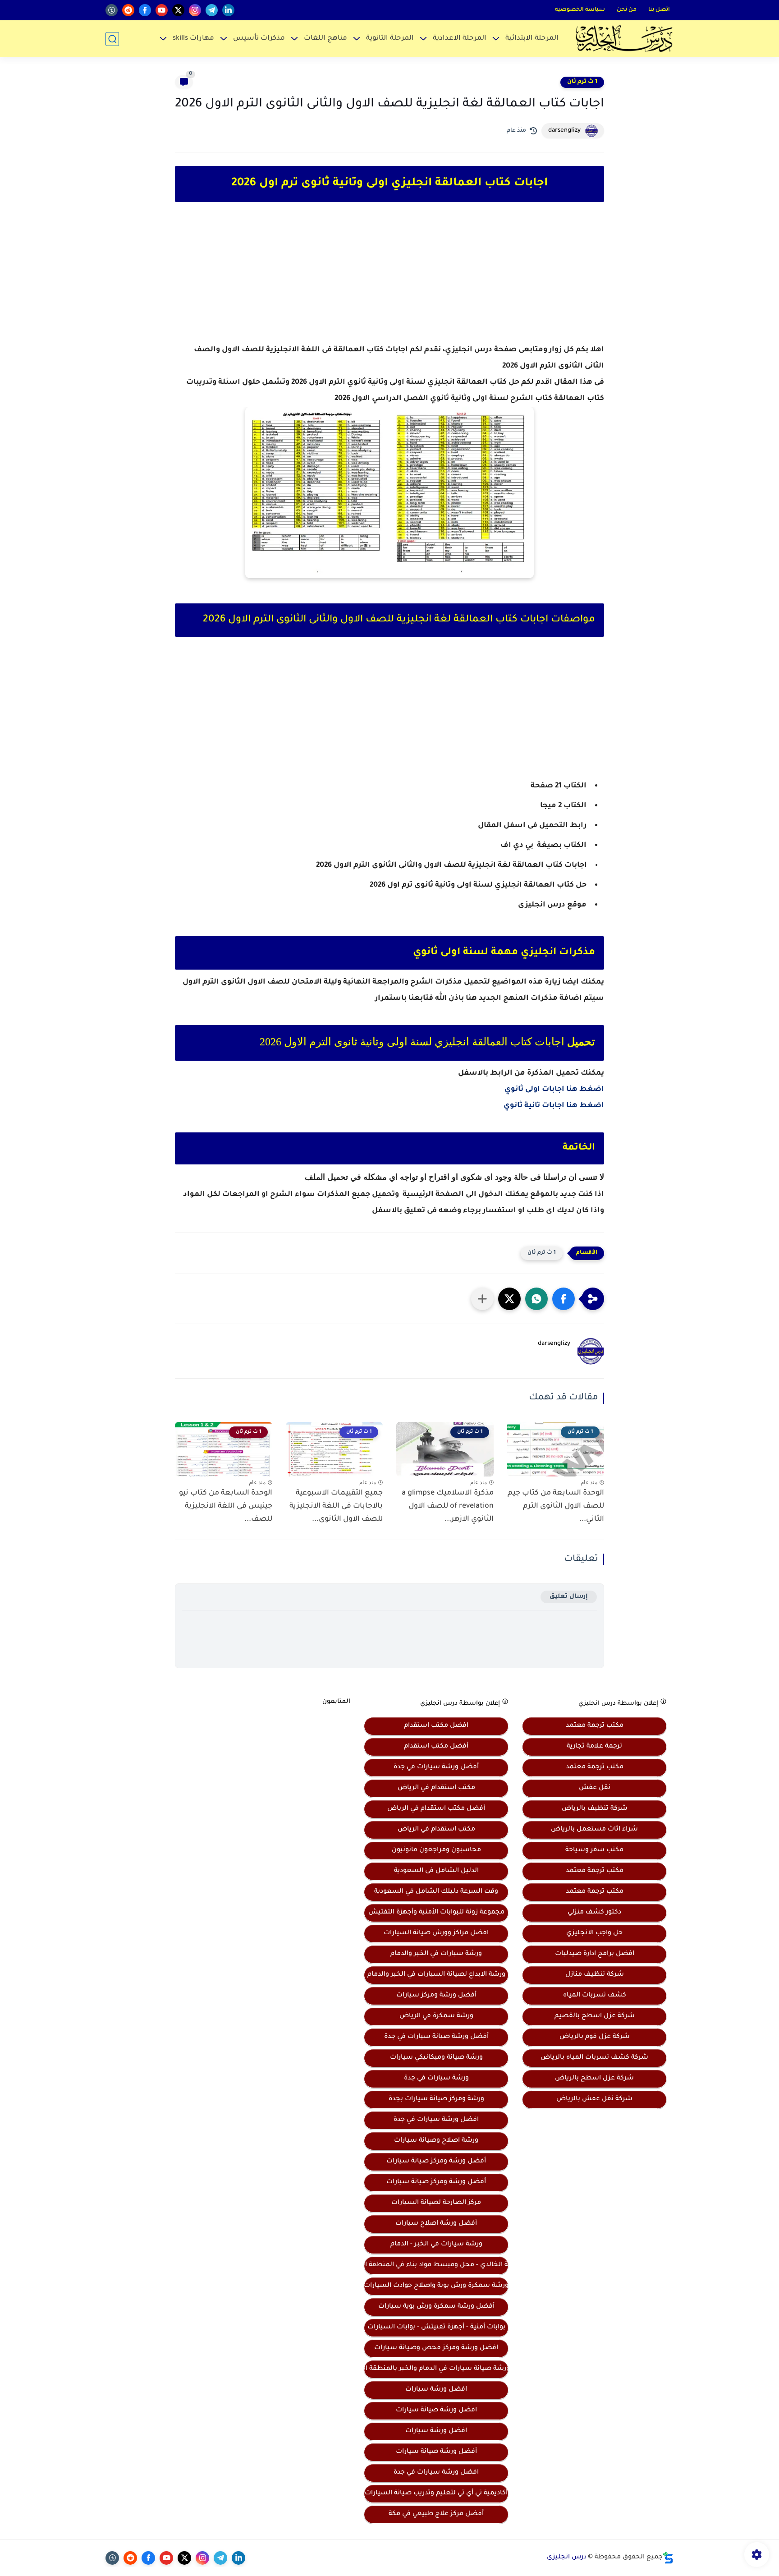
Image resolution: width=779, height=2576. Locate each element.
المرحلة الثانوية (390, 39)
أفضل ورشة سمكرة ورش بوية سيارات (436, 2307)
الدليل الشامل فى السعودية (436, 1871)
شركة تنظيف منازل (595, 1975)
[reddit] (128, 10)
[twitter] (178, 10)
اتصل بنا (659, 10)
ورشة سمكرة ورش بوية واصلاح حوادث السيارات (436, 2286)
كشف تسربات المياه (595, 1996)
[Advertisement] (389, 281)
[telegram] (212, 10)
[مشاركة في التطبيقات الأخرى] (482, 1299)
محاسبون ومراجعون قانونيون (436, 1850)
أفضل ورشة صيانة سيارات (436, 2452)
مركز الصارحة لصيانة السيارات (436, 2203)
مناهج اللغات (325, 39)
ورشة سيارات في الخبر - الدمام (436, 2245)
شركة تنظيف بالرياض (595, 1809)
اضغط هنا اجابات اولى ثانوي (554, 1090)
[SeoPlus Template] (668, 2558)
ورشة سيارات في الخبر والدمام (436, 1954)
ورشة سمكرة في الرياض (436, 2016)
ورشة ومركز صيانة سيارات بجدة (436, 2099)
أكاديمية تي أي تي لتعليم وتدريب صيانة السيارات (436, 2493)
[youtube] (162, 10)
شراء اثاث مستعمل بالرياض (594, 1830)
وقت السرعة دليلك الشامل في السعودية (436, 1892)
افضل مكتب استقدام (436, 1726)
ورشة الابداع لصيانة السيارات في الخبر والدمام (436, 1975)
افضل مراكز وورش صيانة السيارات (436, 1933)
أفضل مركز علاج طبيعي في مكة (436, 2514)
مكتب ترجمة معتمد (595, 1726)
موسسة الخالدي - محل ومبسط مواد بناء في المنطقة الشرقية (436, 2265)
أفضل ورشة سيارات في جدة (436, 1767)
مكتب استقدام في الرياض (436, 1788)
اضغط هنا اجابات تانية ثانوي (554, 1106)
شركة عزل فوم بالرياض (595, 2037)
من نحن (627, 10)
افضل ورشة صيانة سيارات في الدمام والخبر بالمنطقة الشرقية (436, 2369)
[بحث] (112, 39)
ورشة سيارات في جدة (436, 2079)
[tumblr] (112, 10)
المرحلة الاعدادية (460, 39)
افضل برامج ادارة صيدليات (595, 1954)
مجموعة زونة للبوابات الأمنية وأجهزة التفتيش (436, 1913)
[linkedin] (228, 10)
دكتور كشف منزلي (594, 1913)
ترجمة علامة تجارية (594, 1747)
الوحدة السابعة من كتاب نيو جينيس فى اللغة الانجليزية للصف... (226, 1506)
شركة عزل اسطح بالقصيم (595, 2016)
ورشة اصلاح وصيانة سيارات (436, 2141)
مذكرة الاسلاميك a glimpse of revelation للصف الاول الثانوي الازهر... (448, 1506)
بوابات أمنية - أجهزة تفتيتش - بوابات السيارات (436, 2328)
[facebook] (145, 10)
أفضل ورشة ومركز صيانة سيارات (436, 2162)
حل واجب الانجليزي (594, 1933)
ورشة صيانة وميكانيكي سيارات (436, 2058)
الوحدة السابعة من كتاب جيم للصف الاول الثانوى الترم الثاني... (556, 1506)
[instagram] (195, 10)
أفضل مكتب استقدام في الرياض (436, 1809)
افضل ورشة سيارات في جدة (436, 2120)
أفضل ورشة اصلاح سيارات (436, 2224)
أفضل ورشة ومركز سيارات (436, 1996)
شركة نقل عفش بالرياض (594, 2099)
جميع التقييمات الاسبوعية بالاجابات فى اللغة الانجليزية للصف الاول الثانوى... (336, 1506)
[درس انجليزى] (624, 39)
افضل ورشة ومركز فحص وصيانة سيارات (436, 2348)
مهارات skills (193, 39)
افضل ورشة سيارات (436, 2390)
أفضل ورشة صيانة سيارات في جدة (436, 2037)
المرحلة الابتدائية (532, 39)
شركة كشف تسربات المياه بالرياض (594, 2058)
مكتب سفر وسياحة (594, 1850)
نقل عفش (595, 1788)
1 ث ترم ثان (582, 82)
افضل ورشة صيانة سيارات (436, 2410)
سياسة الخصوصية (580, 10)
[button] (564, 1299)
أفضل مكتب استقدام (436, 1747)
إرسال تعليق (569, 1597)
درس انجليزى (567, 2558)
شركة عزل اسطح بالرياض (594, 2079)
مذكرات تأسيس (259, 39)
